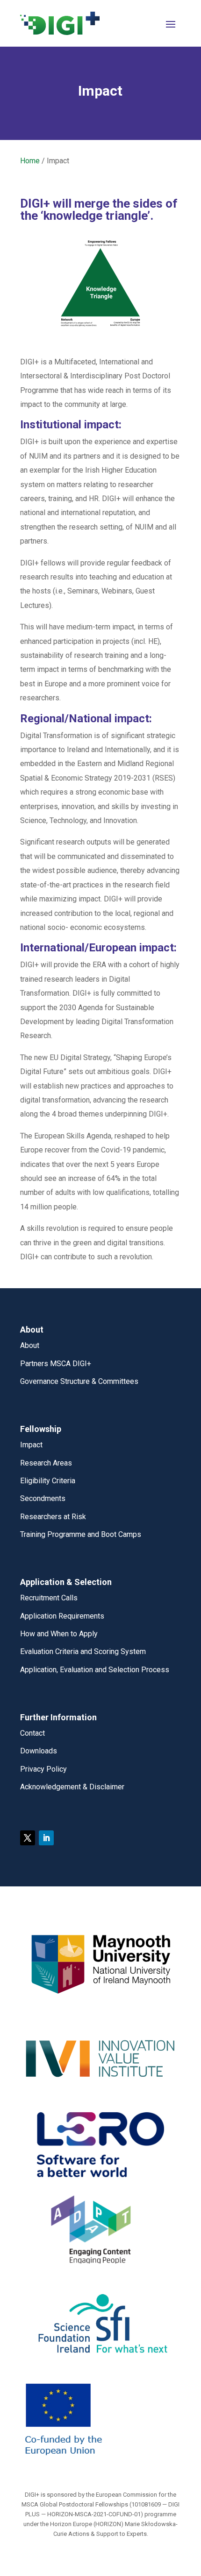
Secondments (43, 1498)
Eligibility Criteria (48, 1481)
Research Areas (46, 1463)
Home (30, 161)
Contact (32, 1733)
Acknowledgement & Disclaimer (72, 1787)
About (30, 1345)
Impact (31, 1445)
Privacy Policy (43, 1769)
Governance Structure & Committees (79, 1381)
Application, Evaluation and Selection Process (95, 1670)
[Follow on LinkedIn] (46, 1838)
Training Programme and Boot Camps (81, 1534)
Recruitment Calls (49, 1598)
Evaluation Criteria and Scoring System (83, 1651)
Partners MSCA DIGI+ (56, 1364)
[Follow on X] (28, 1838)
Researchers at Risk (53, 1517)
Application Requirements (62, 1616)
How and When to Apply (59, 1634)
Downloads (39, 1751)
